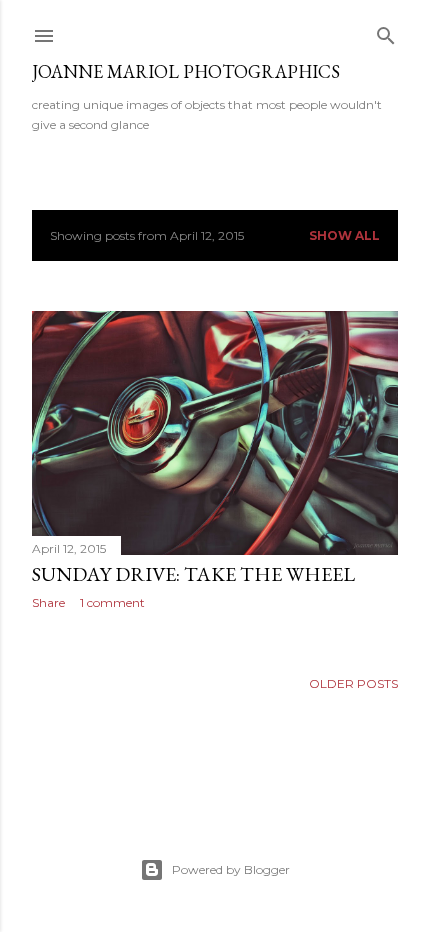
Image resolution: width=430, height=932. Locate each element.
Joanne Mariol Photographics (186, 71)
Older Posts (353, 683)
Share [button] (48, 602)
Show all (344, 235)
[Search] (386, 31)
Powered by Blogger (231, 869)
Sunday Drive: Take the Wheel (193, 574)
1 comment (112, 602)
